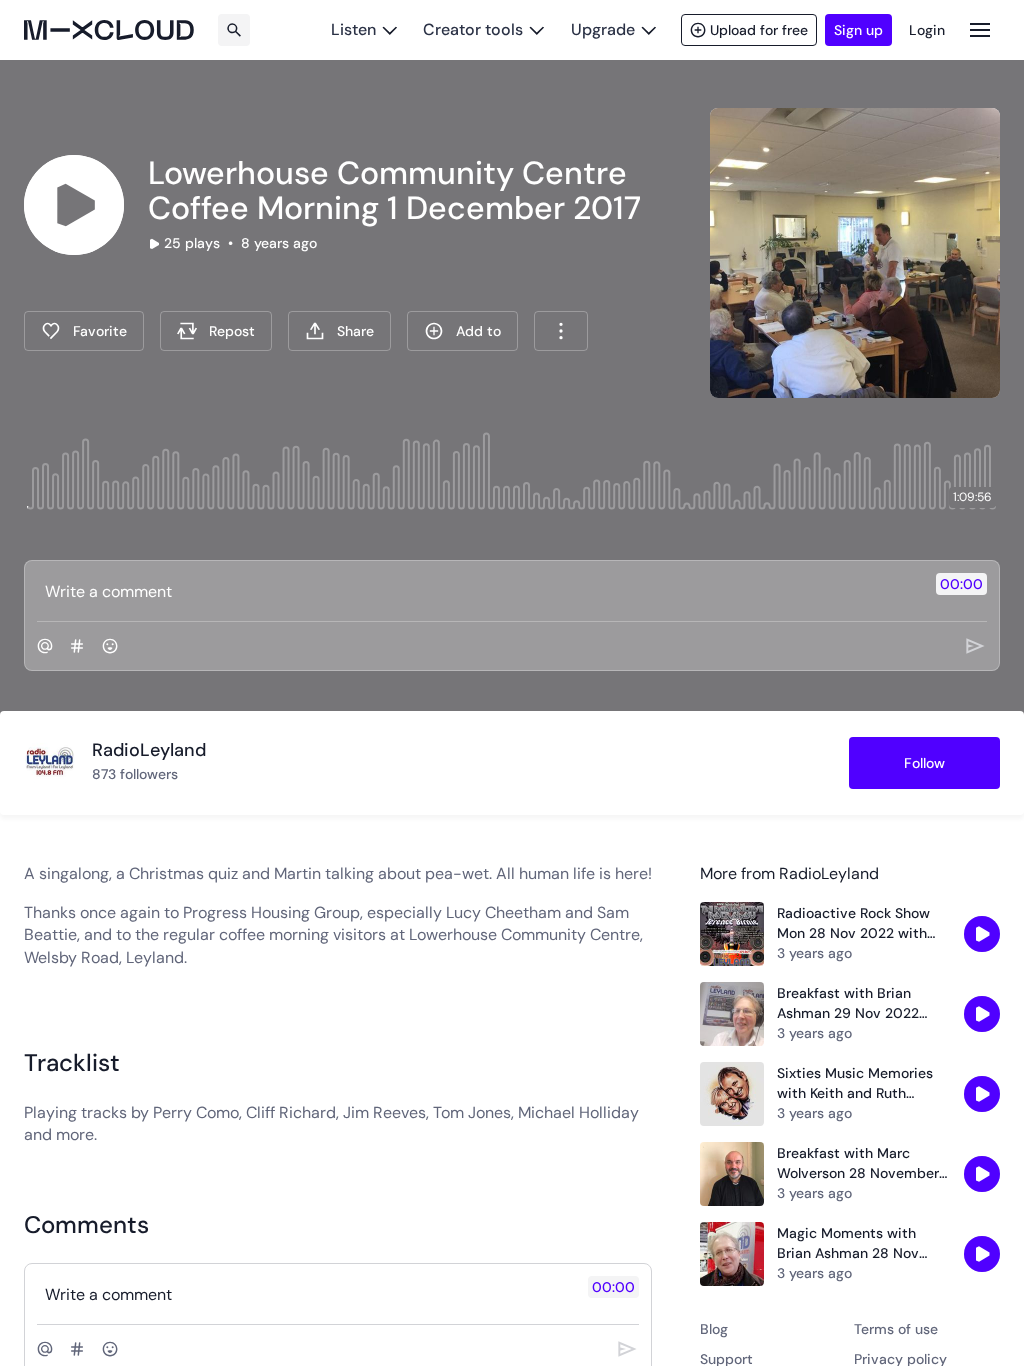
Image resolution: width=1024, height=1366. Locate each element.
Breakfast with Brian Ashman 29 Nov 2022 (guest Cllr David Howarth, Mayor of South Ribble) (863, 1003)
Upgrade (603, 29)
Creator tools (473, 29)
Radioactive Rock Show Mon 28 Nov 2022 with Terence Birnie (853, 923)
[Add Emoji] (110, 646)
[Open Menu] (980, 29)
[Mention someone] (45, 646)
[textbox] (478, 591)
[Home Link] (109, 30)
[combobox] (561, 331)
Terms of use (896, 1329)
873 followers (135, 774)
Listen (353, 29)
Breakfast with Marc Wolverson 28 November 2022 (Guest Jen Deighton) (858, 1163)
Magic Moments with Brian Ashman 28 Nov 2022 (848, 1243)
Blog (714, 1329)
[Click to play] (74, 205)
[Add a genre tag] (77, 646)
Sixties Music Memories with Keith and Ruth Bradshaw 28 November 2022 (856, 1083)
